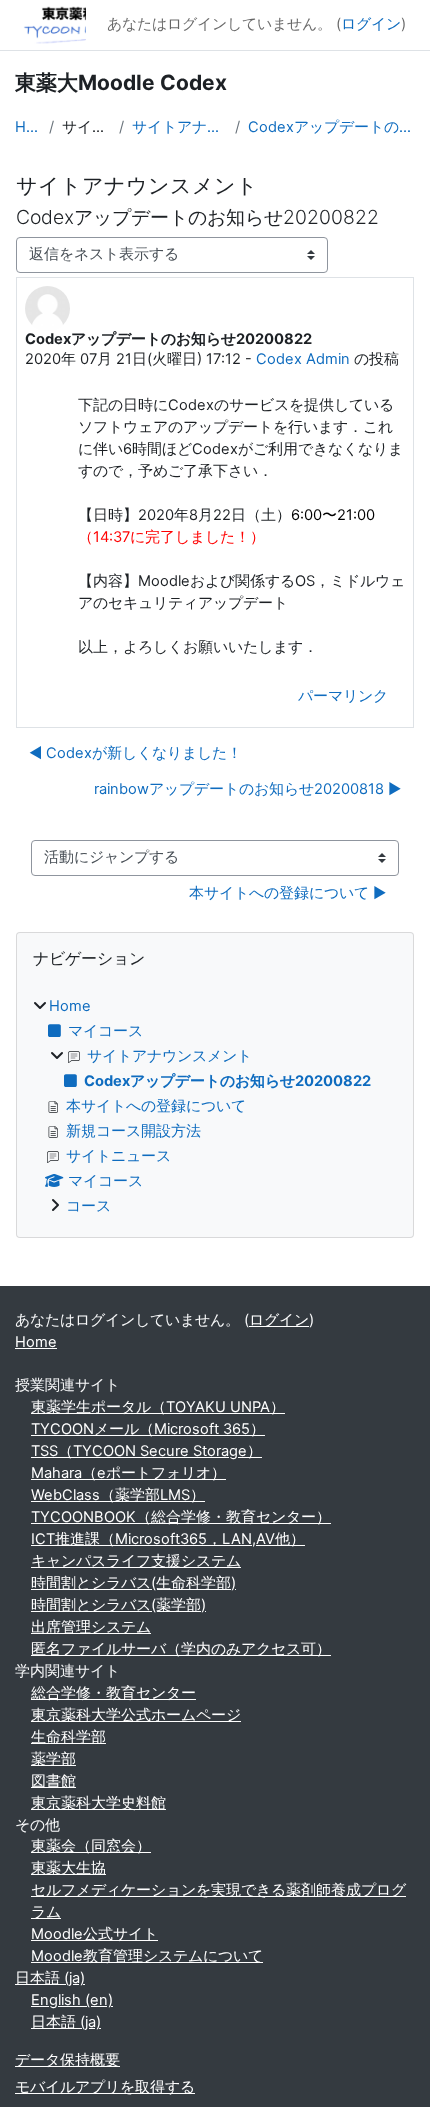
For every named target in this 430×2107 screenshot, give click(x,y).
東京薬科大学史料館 (98, 1803)
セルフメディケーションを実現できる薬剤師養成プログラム (218, 1901)
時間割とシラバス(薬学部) (118, 1605)
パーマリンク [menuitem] (343, 696)
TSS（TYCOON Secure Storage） (146, 1451)
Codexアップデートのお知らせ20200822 (331, 127)
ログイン (371, 24)
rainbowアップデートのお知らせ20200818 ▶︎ (247, 789)
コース (88, 1206)
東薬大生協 (68, 1868)
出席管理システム (91, 1627)
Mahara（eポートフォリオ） (128, 1473)
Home (28, 127)
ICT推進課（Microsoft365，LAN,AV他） (168, 1539)
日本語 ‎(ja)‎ (50, 1978)
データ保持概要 (67, 2060)
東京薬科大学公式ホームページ (136, 1715)
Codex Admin (303, 359)
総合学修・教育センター (113, 1693)
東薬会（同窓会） (91, 1846)
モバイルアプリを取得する (105, 2087)
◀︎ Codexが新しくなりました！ (135, 753)
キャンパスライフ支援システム (136, 1561)
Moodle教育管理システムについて (147, 1956)
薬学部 (53, 1759)
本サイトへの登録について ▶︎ (287, 893)
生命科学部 (68, 1737)
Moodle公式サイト (94, 1934)
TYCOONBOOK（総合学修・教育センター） (181, 1517)
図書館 (53, 1781)
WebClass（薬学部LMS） (118, 1495)
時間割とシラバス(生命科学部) (133, 1583)
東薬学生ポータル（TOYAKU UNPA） (158, 1407)
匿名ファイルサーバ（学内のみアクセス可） (181, 1649)
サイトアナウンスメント (179, 127)
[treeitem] (215, 1107)
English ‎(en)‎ (72, 2000)
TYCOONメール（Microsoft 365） (148, 1429)
